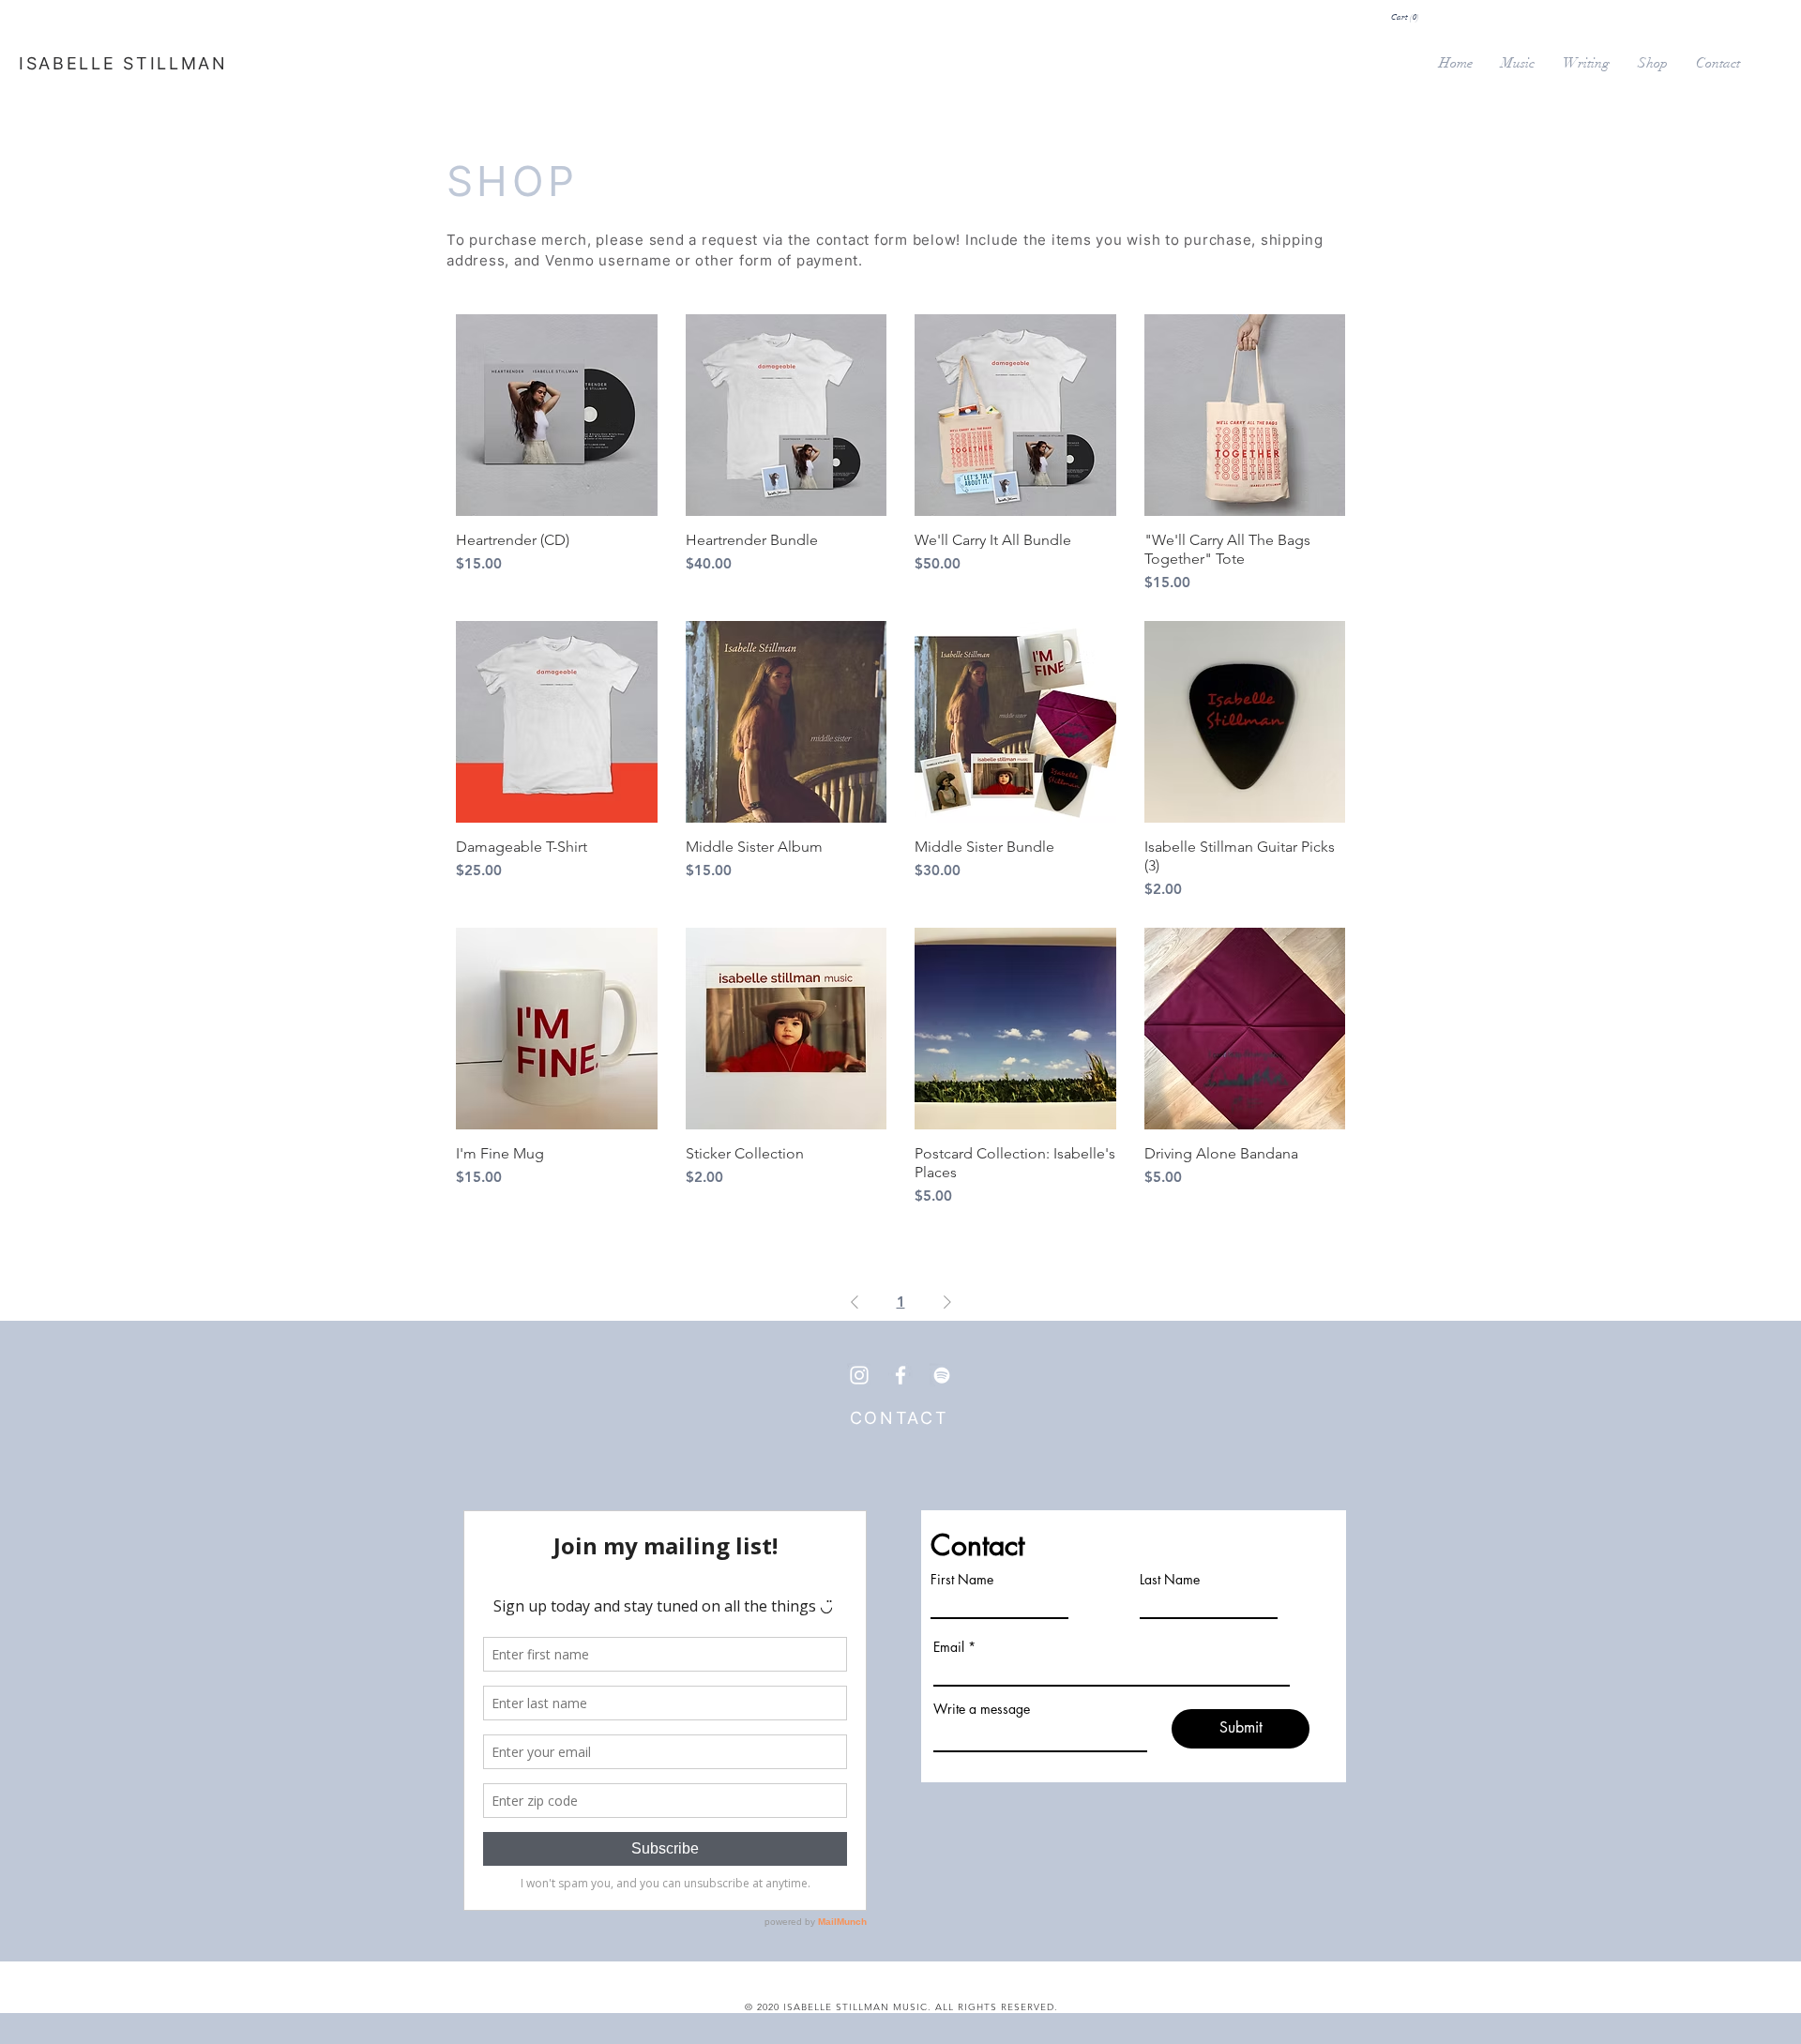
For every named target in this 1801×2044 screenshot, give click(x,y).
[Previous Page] (855, 1302)
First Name (962, 1580)
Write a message (982, 1709)
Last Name (1170, 1580)
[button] (1405, 17)
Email (949, 1647)
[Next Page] (947, 1302)
